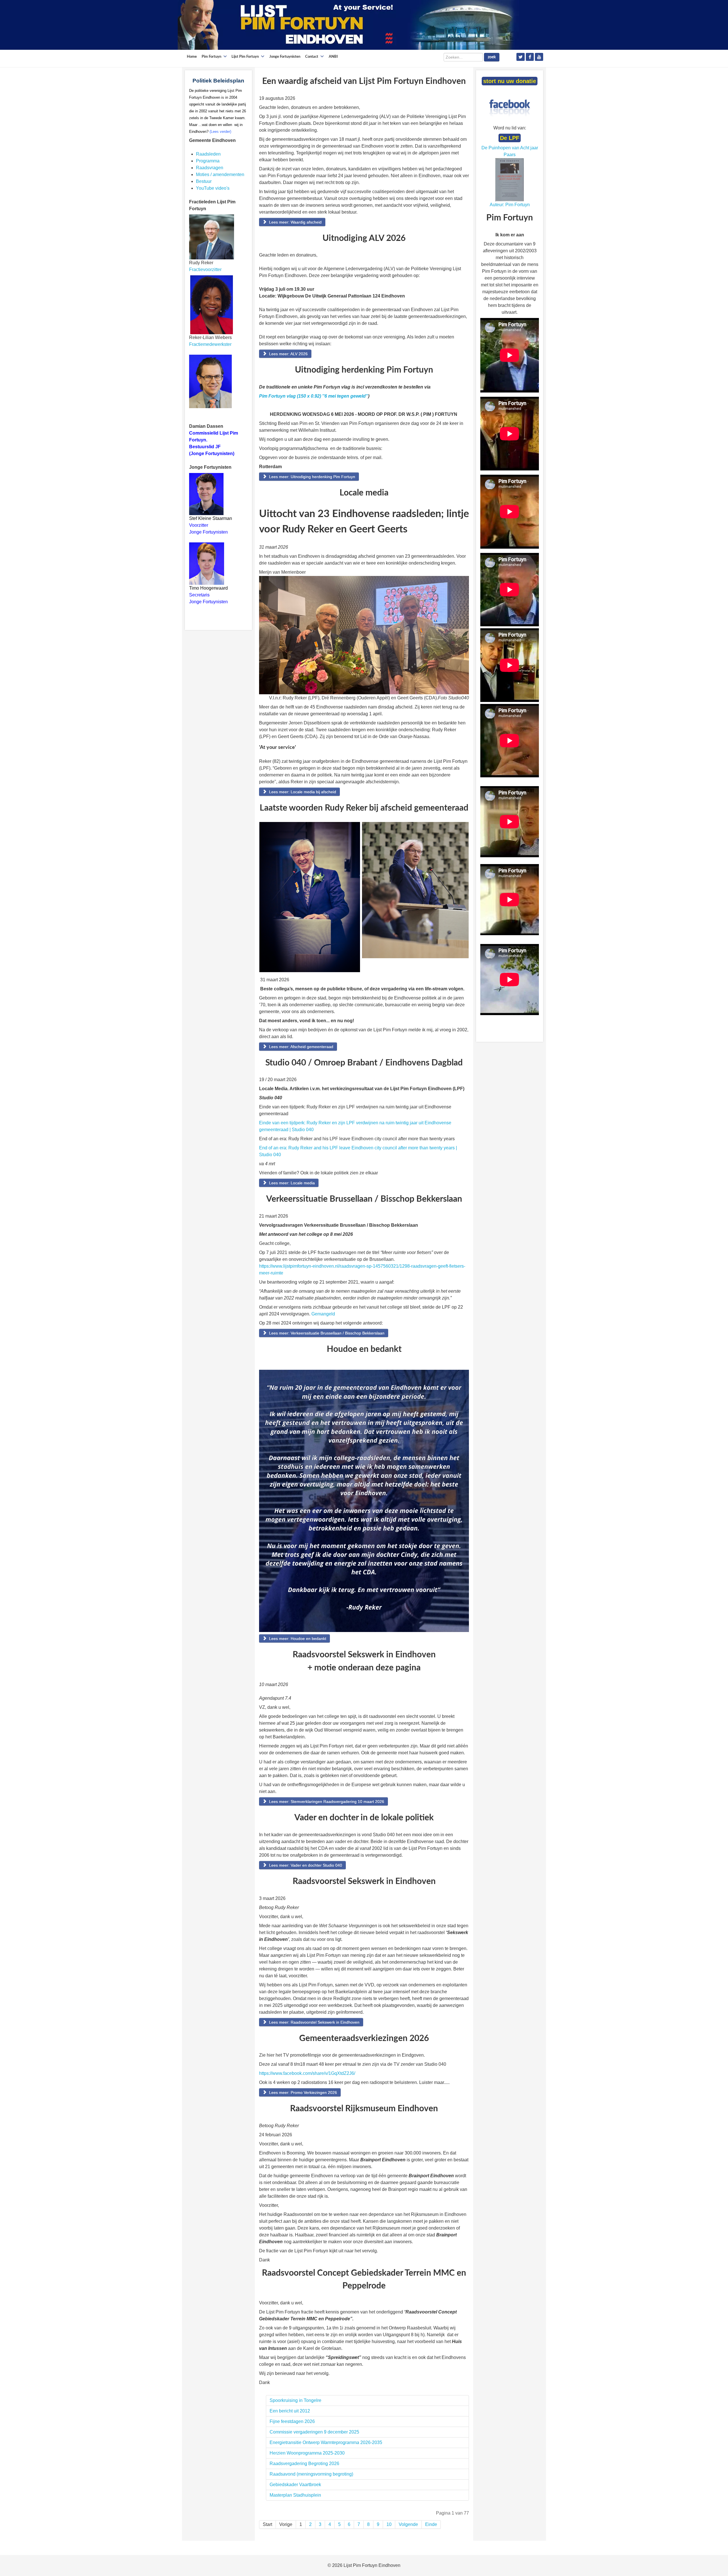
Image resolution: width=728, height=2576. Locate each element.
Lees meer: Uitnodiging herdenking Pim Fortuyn (312, 477)
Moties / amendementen (220, 174)
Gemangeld (323, 1314)
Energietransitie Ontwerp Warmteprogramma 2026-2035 (326, 2442)
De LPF (510, 138)
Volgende (408, 2524)
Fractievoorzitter (205, 269)
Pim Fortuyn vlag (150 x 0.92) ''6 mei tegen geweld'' (314, 396)
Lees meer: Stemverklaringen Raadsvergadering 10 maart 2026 (326, 1802)
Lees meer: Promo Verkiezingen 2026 (302, 2092)
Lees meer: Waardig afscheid (295, 222)
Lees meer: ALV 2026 (288, 354)
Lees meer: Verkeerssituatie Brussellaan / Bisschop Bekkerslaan (326, 1333)
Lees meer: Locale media (291, 1183)
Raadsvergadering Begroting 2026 (304, 2464)
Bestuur (204, 181)
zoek (492, 57)
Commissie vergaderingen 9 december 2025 (314, 2432)
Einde (431, 2524)
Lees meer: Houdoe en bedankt (297, 1639)
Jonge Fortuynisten (209, 532)
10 (389, 2524)
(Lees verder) (220, 132)
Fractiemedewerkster (210, 344)
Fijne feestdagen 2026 (292, 2421)
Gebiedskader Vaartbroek (295, 2485)
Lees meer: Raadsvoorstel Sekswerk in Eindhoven (314, 2022)
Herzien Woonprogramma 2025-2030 (307, 2453)
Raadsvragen (210, 168)
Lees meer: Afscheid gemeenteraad (301, 1047)
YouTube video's (213, 188)
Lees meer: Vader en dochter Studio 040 (305, 1865)
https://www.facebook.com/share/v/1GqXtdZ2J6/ (307, 2073)
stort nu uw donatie (510, 81)
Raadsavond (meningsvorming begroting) (311, 2474)
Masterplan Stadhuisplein (295, 2495)
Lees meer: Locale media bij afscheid (302, 792)
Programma (208, 161)
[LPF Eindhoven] (348, 25)
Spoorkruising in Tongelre (295, 2400)
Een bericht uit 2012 (290, 2411)
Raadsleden (208, 154)
